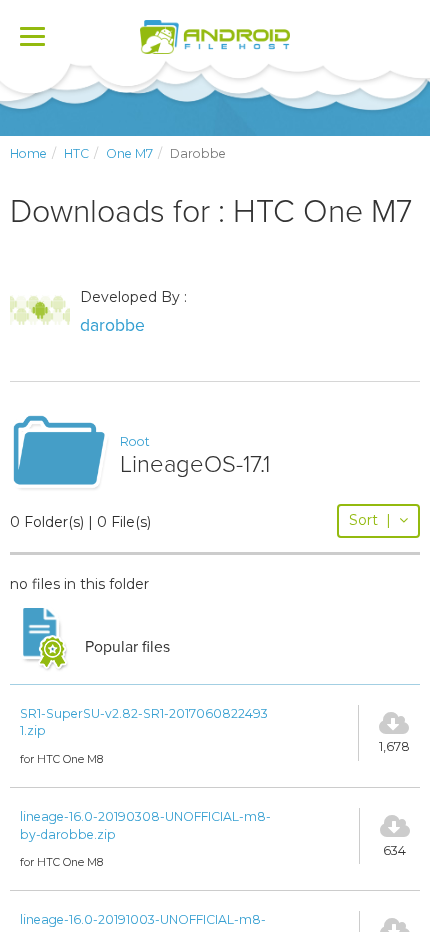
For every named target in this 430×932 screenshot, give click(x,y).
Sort (370, 520)
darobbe (112, 325)
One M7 (129, 153)
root (135, 441)
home (28, 153)
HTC (76, 153)
